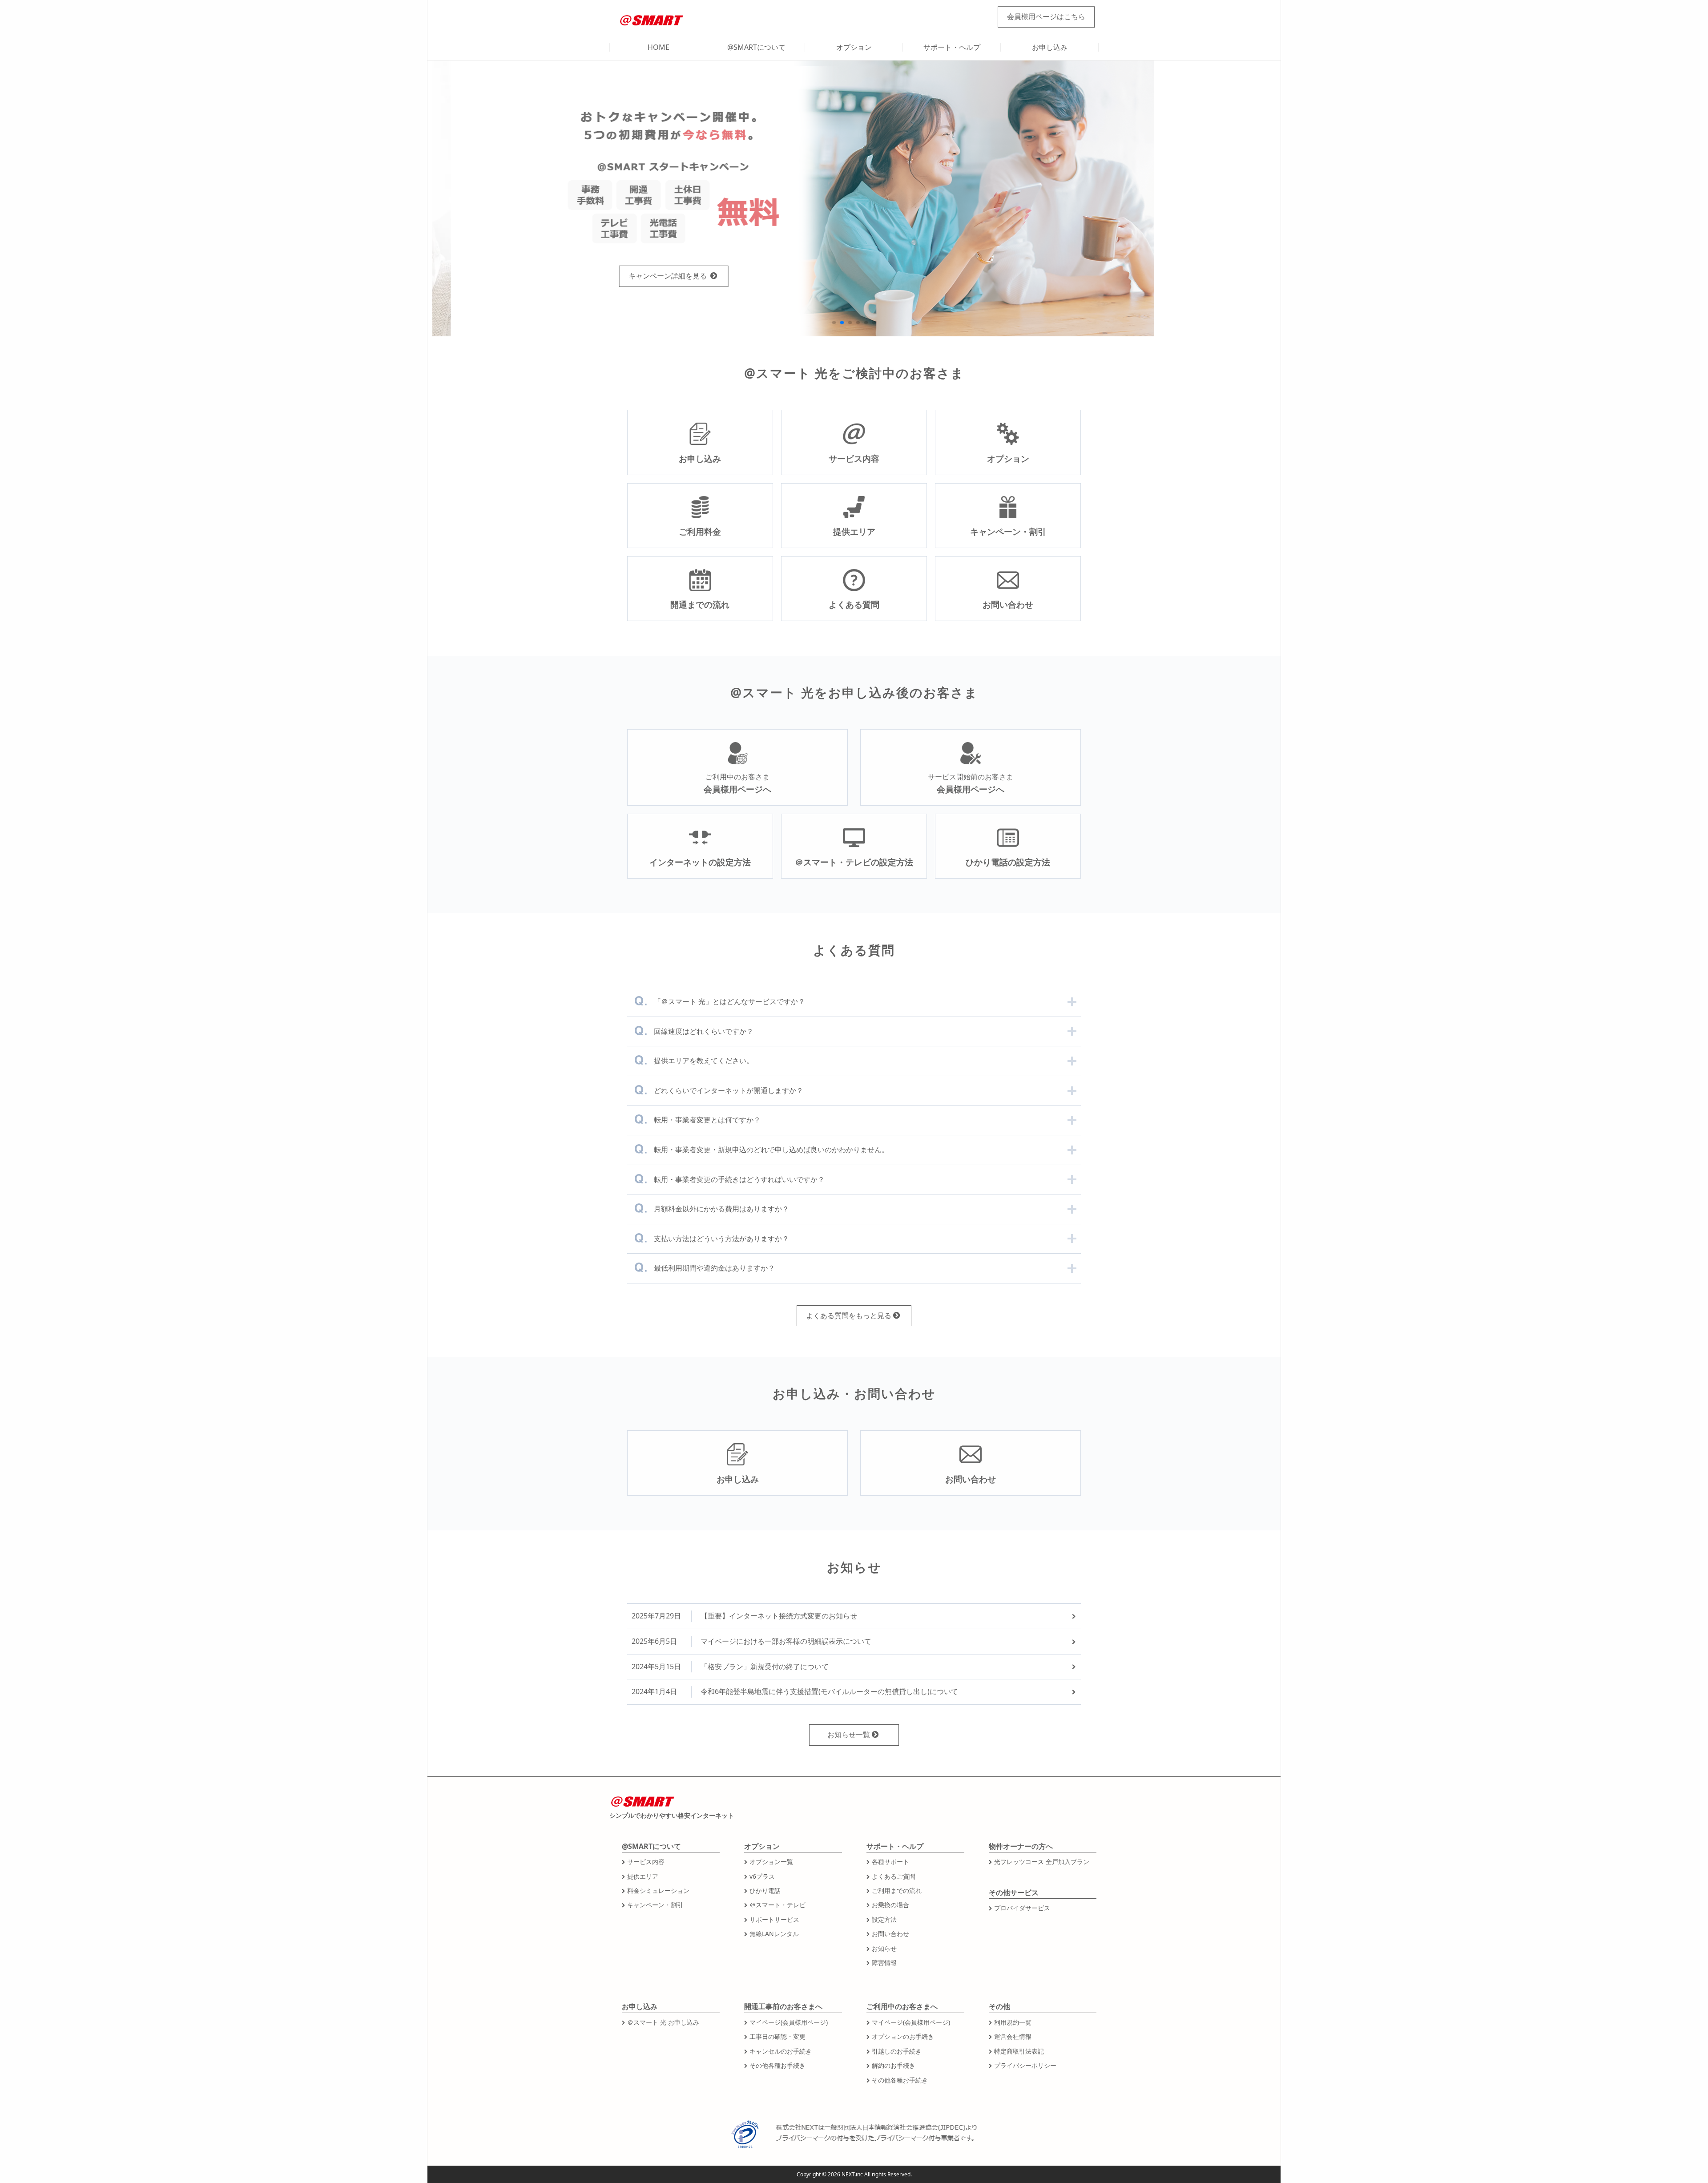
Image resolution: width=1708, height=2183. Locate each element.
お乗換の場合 (890, 1905)
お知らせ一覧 (849, 1735)
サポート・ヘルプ (952, 47)
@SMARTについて (756, 47)
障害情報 (884, 1963)
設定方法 (884, 1919)
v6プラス (762, 1876)
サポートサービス (774, 1919)
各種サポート (890, 1862)
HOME (659, 47)
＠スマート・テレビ (777, 1905)
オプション (854, 47)
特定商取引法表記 (1019, 2051)
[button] (834, 323)
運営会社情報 (1013, 2036)
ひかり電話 (765, 1890)
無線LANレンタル (774, 1934)
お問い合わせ (890, 1934)
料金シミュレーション (658, 1890)
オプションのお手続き (903, 2036)
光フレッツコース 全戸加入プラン (1042, 1862)
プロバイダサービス (1022, 1908)
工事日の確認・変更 (777, 2036)
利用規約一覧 (1013, 2022)
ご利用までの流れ (897, 1890)
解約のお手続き (894, 2065)
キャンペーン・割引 (655, 1905)
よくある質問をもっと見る (849, 1315)
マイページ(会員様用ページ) (789, 2022)
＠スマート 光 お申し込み (663, 2022)
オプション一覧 (771, 1862)
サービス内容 (646, 1862)
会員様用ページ (1046, 16)
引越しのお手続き (897, 2051)
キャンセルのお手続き (781, 2051)
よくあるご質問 (894, 1876)
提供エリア (643, 1876)
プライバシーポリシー (1025, 2065)
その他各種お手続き (777, 2065)
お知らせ (884, 1948)
